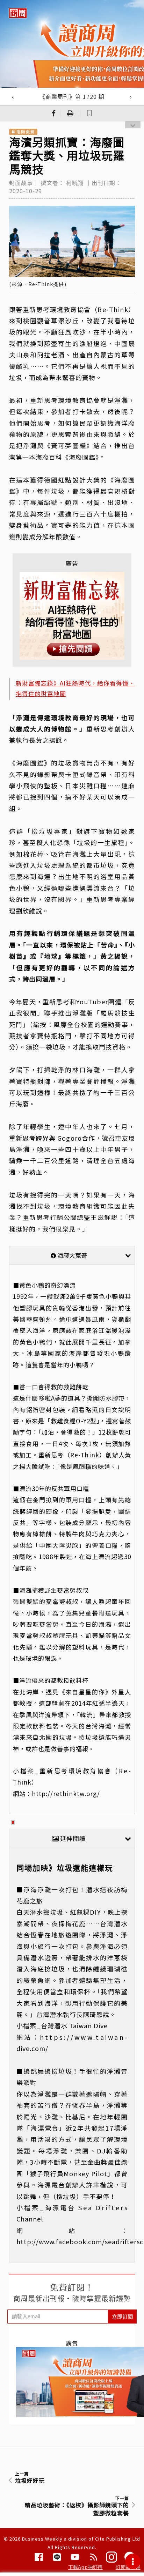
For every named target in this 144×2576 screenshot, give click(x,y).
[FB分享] (54, 113)
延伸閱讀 (72, 1838)
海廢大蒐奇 (71, 1255)
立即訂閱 (122, 2316)
